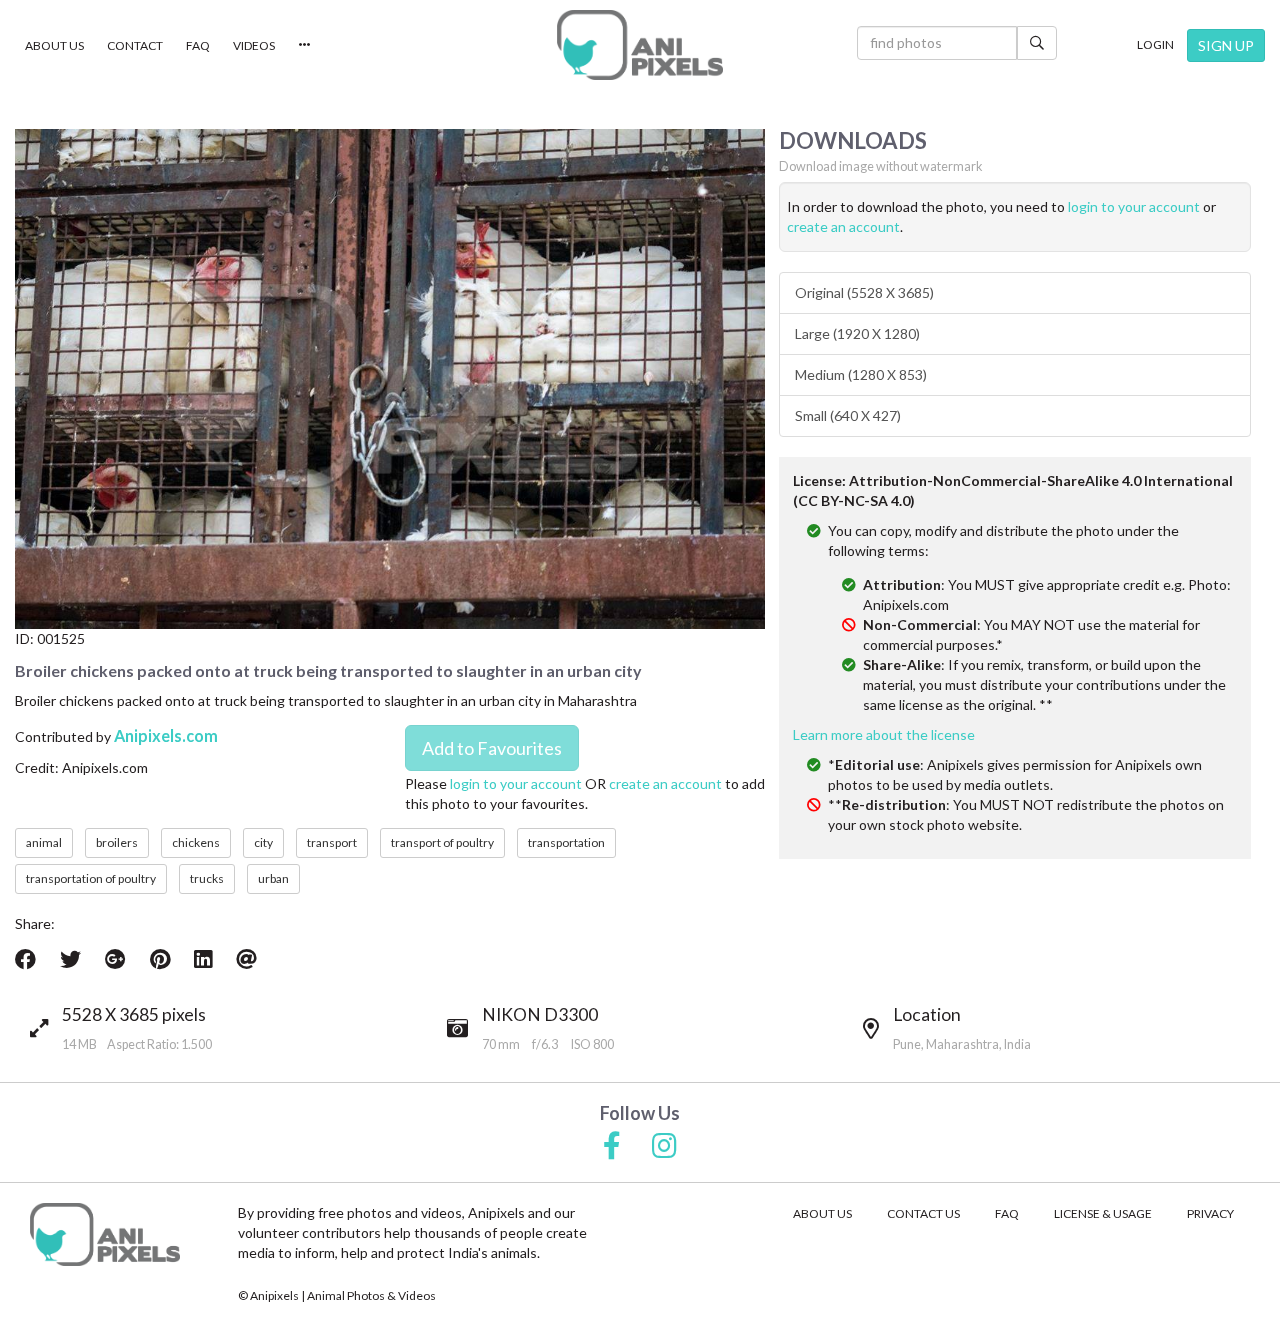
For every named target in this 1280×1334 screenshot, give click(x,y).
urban (273, 878)
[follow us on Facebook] (612, 1147)
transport (332, 842)
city (263, 842)
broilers (117, 842)
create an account (665, 783)
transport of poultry (442, 842)
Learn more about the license (884, 734)
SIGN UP (1226, 45)
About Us (54, 45)
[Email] (246, 959)
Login (1155, 44)
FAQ (198, 45)
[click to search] (1037, 43)
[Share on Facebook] (25, 959)
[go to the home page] (640, 45)
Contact (135, 45)
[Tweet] (70, 959)
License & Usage (1103, 1213)
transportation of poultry (91, 878)
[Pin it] (160, 959)
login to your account (516, 783)
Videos (254, 45)
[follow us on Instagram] (664, 1147)
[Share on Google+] (115, 959)
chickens (196, 842)
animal (44, 842)
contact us (923, 1213)
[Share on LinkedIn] (203, 959)
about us (822, 1213)
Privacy (1210, 1213)
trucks (207, 878)
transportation (566, 842)
